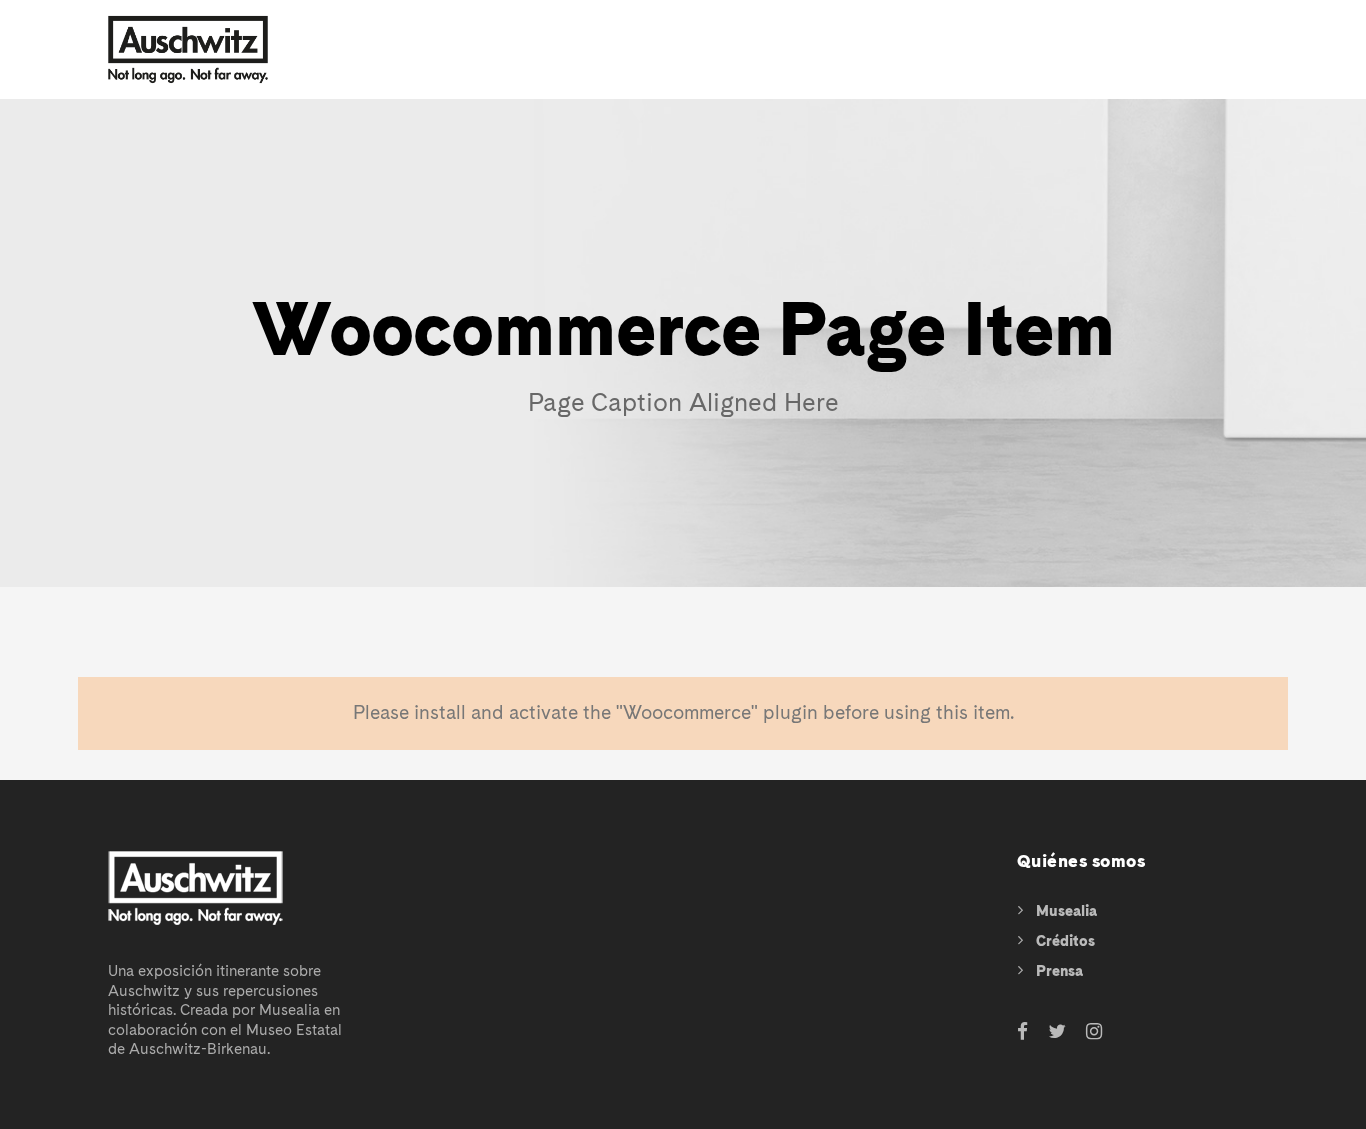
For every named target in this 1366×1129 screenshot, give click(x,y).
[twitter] (1057, 1032)
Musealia (1066, 911)
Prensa (1059, 971)
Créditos (1065, 941)
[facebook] (1022, 1032)
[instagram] (1094, 1032)
